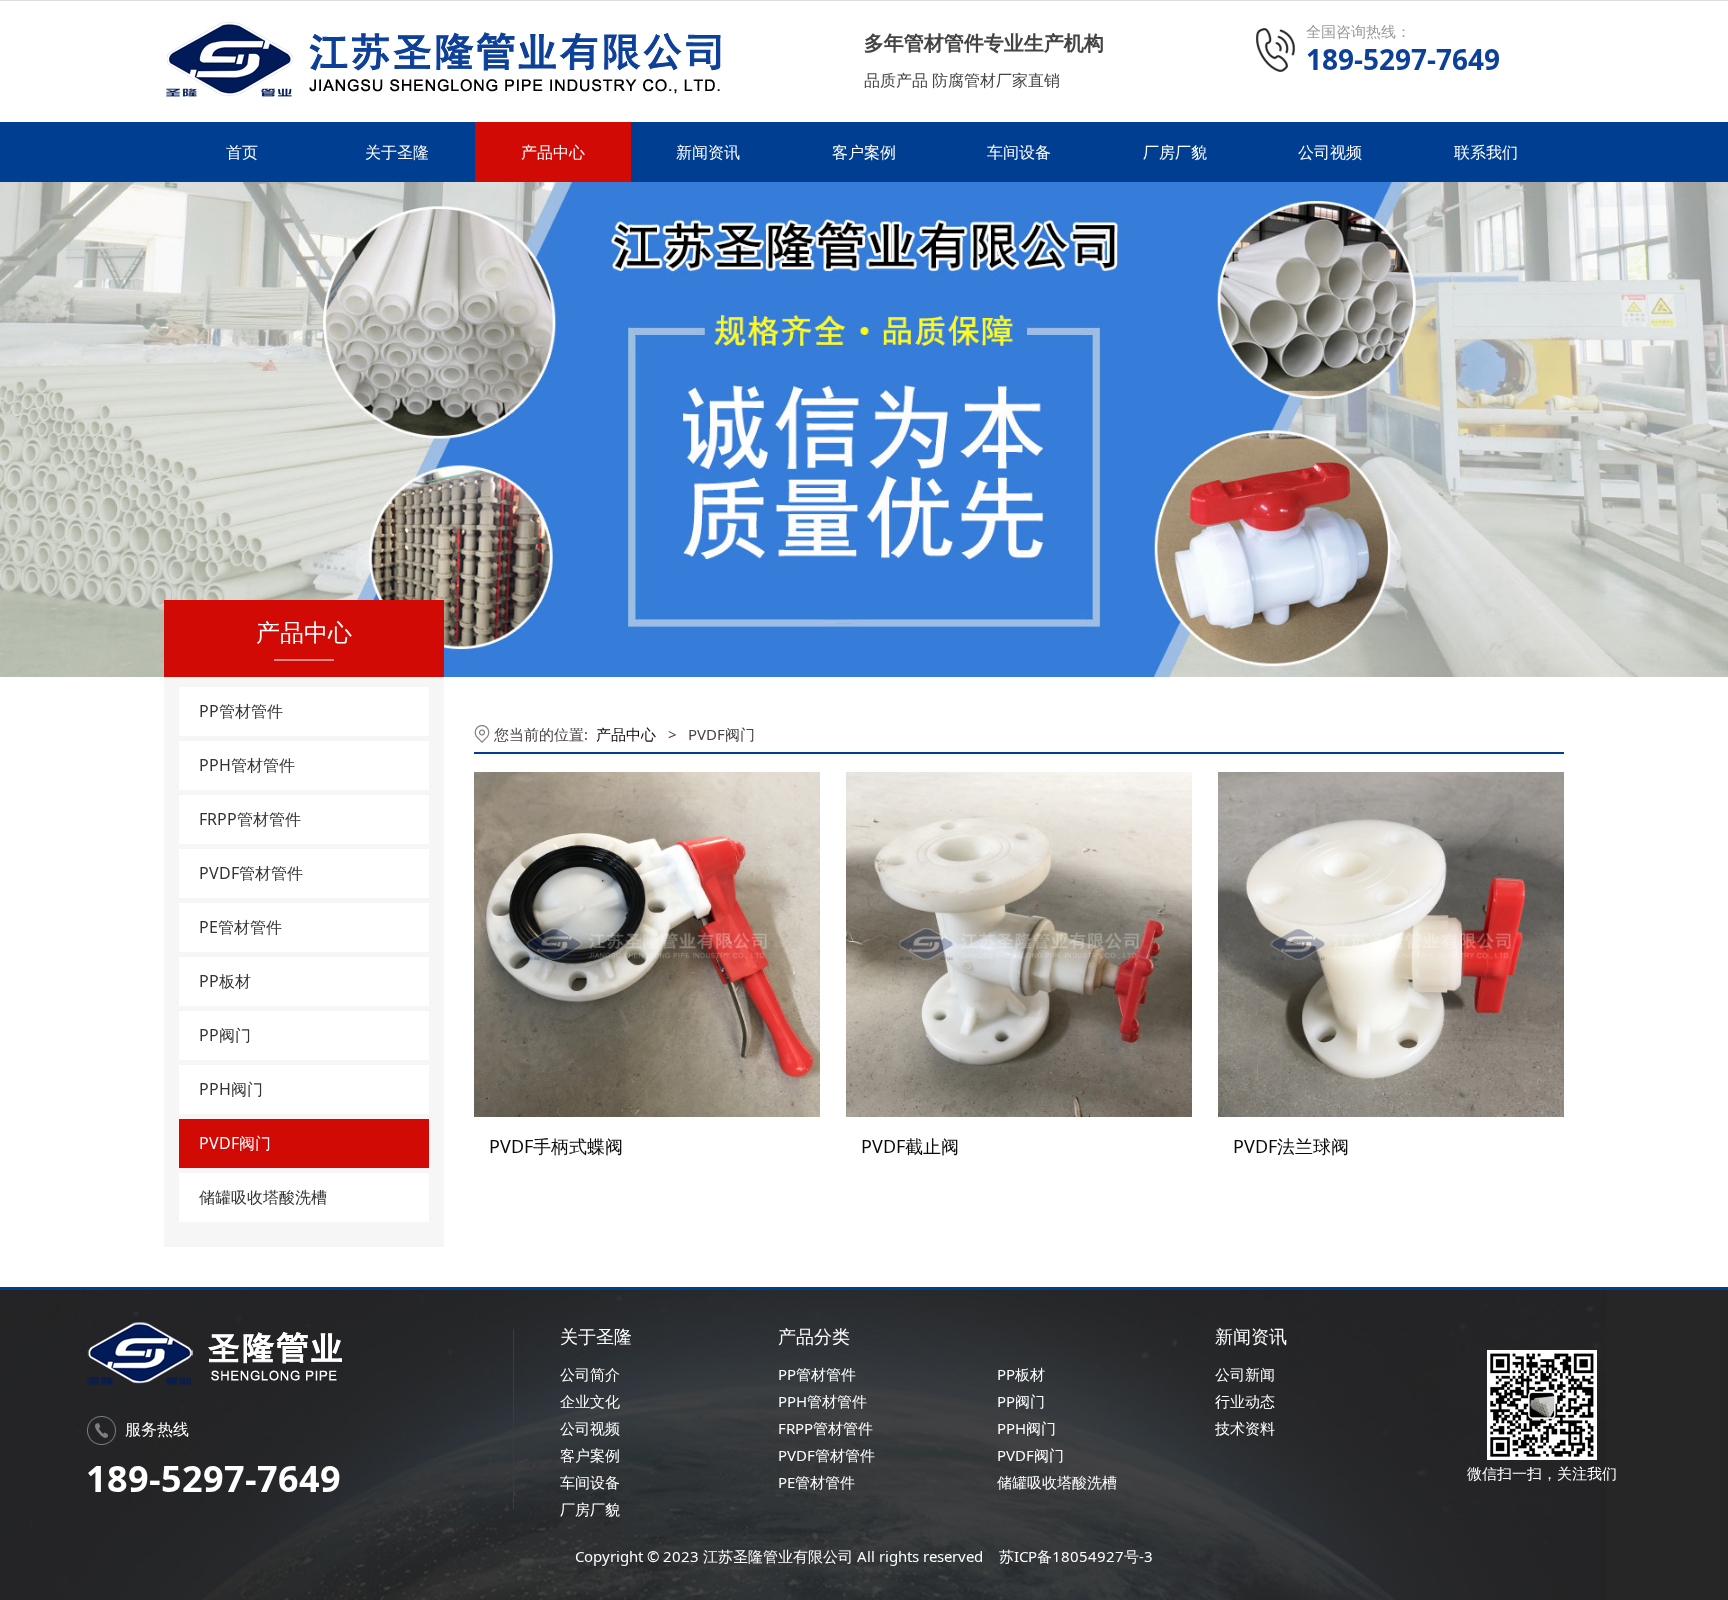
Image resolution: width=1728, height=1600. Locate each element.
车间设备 (1019, 152)
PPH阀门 (231, 1089)
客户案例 (864, 152)
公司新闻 (1245, 1374)
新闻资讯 (708, 152)
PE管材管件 (240, 927)
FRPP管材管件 (250, 819)
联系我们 (1486, 152)
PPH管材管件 (247, 765)
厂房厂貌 (1175, 152)
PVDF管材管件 (251, 873)
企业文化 (590, 1401)
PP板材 (225, 981)
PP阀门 (225, 1035)
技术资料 (1245, 1428)
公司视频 (1330, 152)
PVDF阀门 (235, 1143)
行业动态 (1245, 1401)
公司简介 (590, 1374)
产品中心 (553, 152)
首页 (242, 152)
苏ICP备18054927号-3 (1074, 1556)
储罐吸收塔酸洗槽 (263, 1197)
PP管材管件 (241, 711)
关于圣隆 (397, 152)
